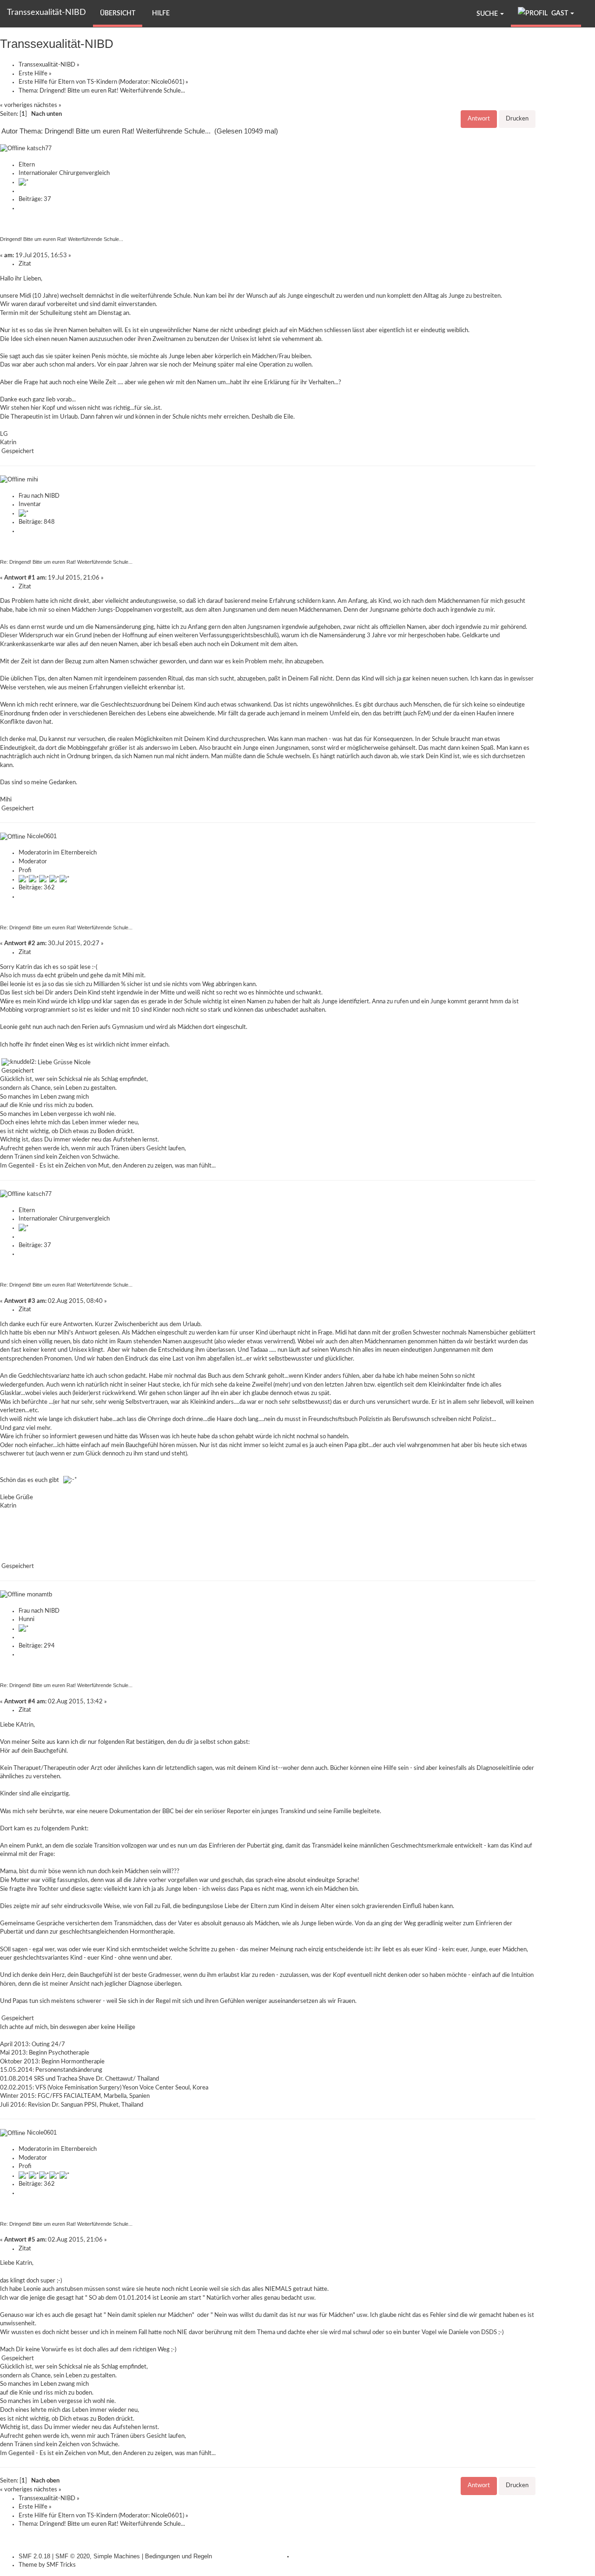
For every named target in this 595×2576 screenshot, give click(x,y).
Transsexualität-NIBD (46, 13)
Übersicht (118, 13)
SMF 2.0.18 (34, 2556)
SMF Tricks (61, 2565)
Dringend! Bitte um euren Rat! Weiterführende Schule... (62, 239)
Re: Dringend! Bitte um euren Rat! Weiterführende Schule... (66, 562)
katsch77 (39, 148)
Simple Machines (117, 2556)
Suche (488, 14)
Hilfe (161, 13)
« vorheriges (16, 105)
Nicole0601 (167, 82)
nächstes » (48, 105)
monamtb (40, 1594)
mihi (33, 479)
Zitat (25, 264)
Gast (560, 13)
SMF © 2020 (73, 2556)
